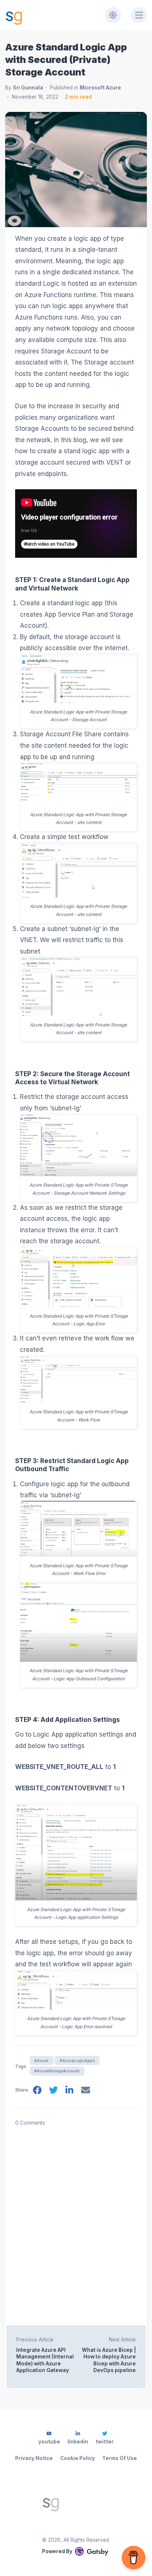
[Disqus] (76, 2219)
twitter (105, 2442)
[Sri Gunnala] (76, 2502)
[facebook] (37, 2091)
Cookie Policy (77, 2458)
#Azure (41, 2061)
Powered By (57, 2551)
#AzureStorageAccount (57, 2071)
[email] (86, 2091)
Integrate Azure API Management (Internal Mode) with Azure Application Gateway (45, 2360)
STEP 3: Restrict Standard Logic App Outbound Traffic (72, 1465)
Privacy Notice (34, 2458)
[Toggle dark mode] (113, 15)
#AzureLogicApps (77, 2061)
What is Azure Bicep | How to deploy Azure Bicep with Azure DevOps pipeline (109, 2360)
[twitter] (53, 2091)
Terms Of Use (120, 2458)
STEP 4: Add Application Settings (68, 1720)
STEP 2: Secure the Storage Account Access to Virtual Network (72, 1078)
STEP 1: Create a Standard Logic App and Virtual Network (72, 584)
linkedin (78, 2442)
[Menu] (139, 15)
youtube (49, 2442)
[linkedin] (69, 2091)
